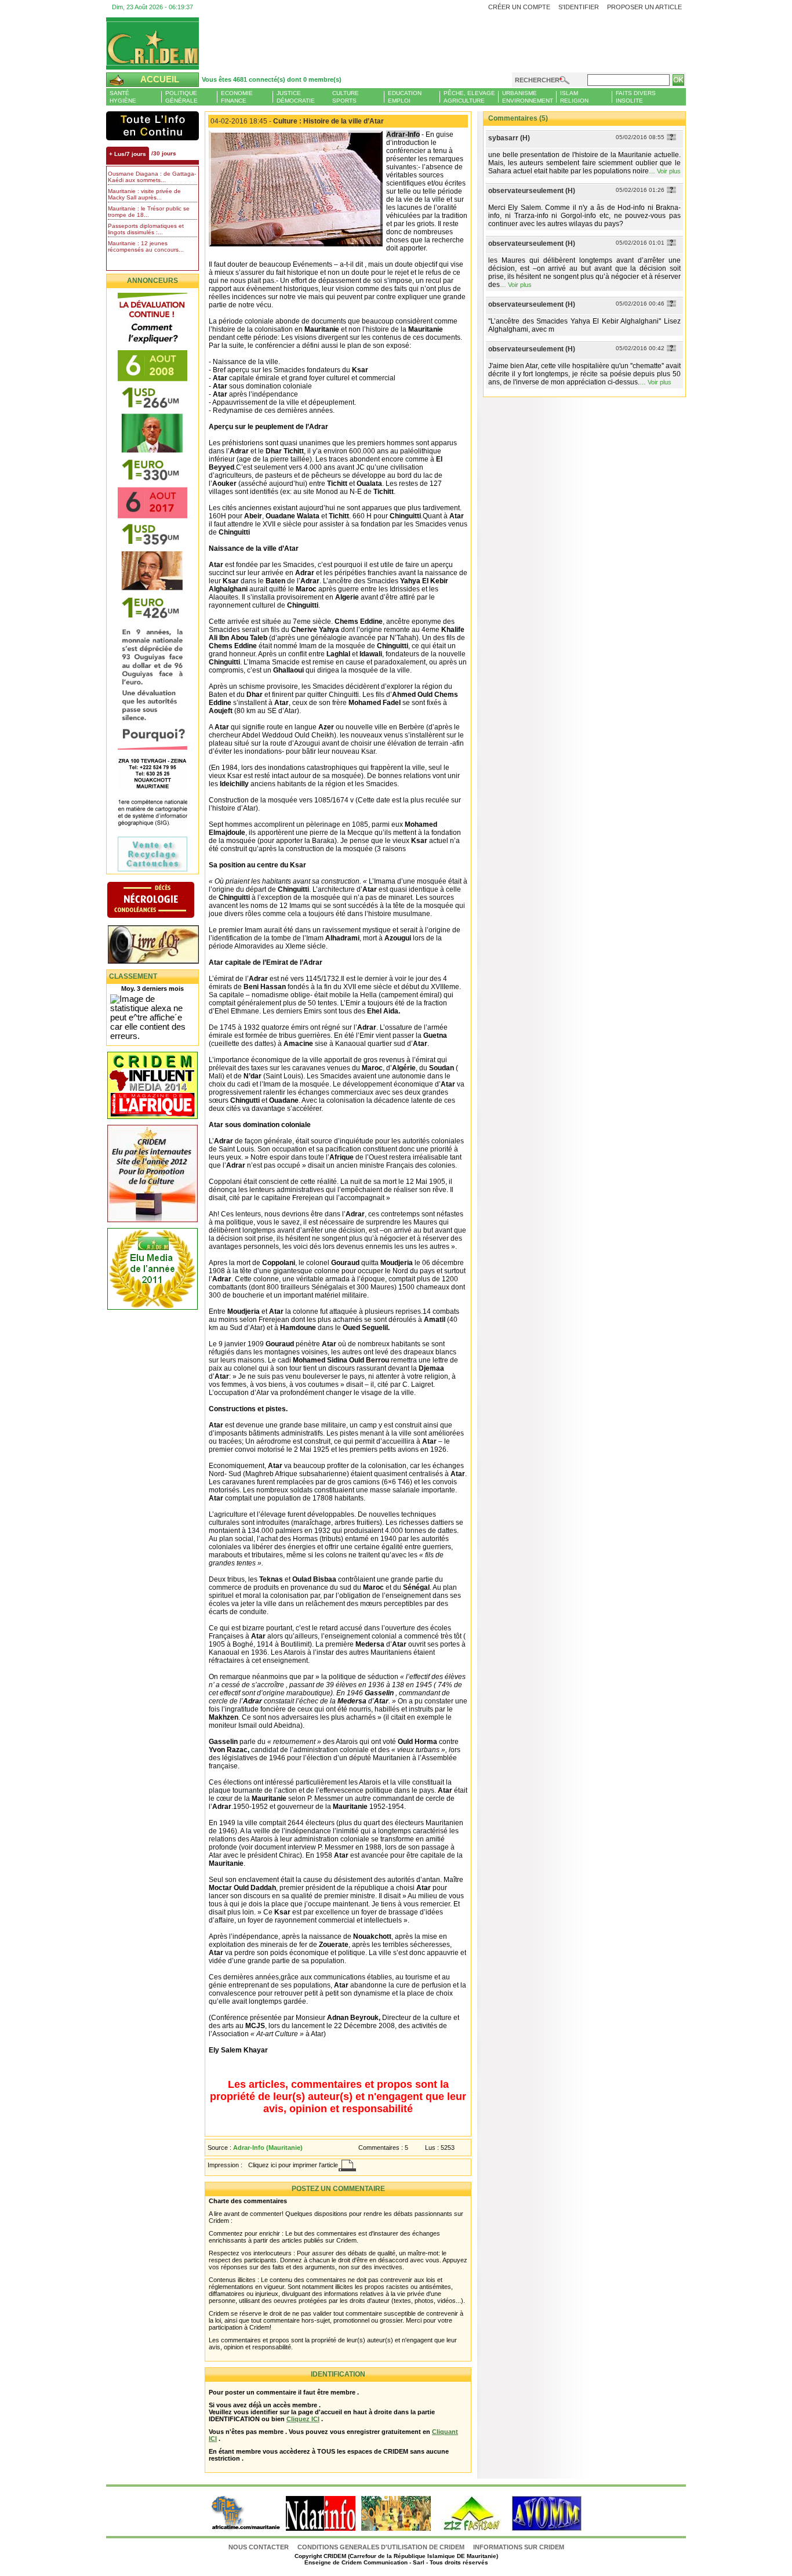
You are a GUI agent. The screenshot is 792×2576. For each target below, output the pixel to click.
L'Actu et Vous (152, 126)
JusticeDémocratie (296, 97)
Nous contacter (259, 2547)
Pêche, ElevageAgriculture (469, 97)
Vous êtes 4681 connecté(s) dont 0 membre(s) (272, 79)
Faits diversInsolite (636, 97)
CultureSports (346, 97)
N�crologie (163, 901)
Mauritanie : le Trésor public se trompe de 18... (149, 212)
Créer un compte (519, 7)
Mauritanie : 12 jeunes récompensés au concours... (146, 246)
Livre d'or (163, 946)
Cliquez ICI (303, 2419)
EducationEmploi (405, 97)
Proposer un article (644, 7)
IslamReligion (574, 97)
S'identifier (579, 7)
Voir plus (669, 171)
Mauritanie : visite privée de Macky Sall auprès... (144, 194)
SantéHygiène (123, 97)
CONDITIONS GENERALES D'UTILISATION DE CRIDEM (381, 2547)
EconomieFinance (237, 97)
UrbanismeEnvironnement (528, 97)
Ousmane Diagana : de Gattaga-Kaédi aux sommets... (152, 177)
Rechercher (537, 80)
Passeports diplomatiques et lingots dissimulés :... (146, 229)
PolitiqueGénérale (181, 97)
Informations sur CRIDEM (519, 2547)
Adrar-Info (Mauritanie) (268, 2148)
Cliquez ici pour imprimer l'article (293, 2165)
